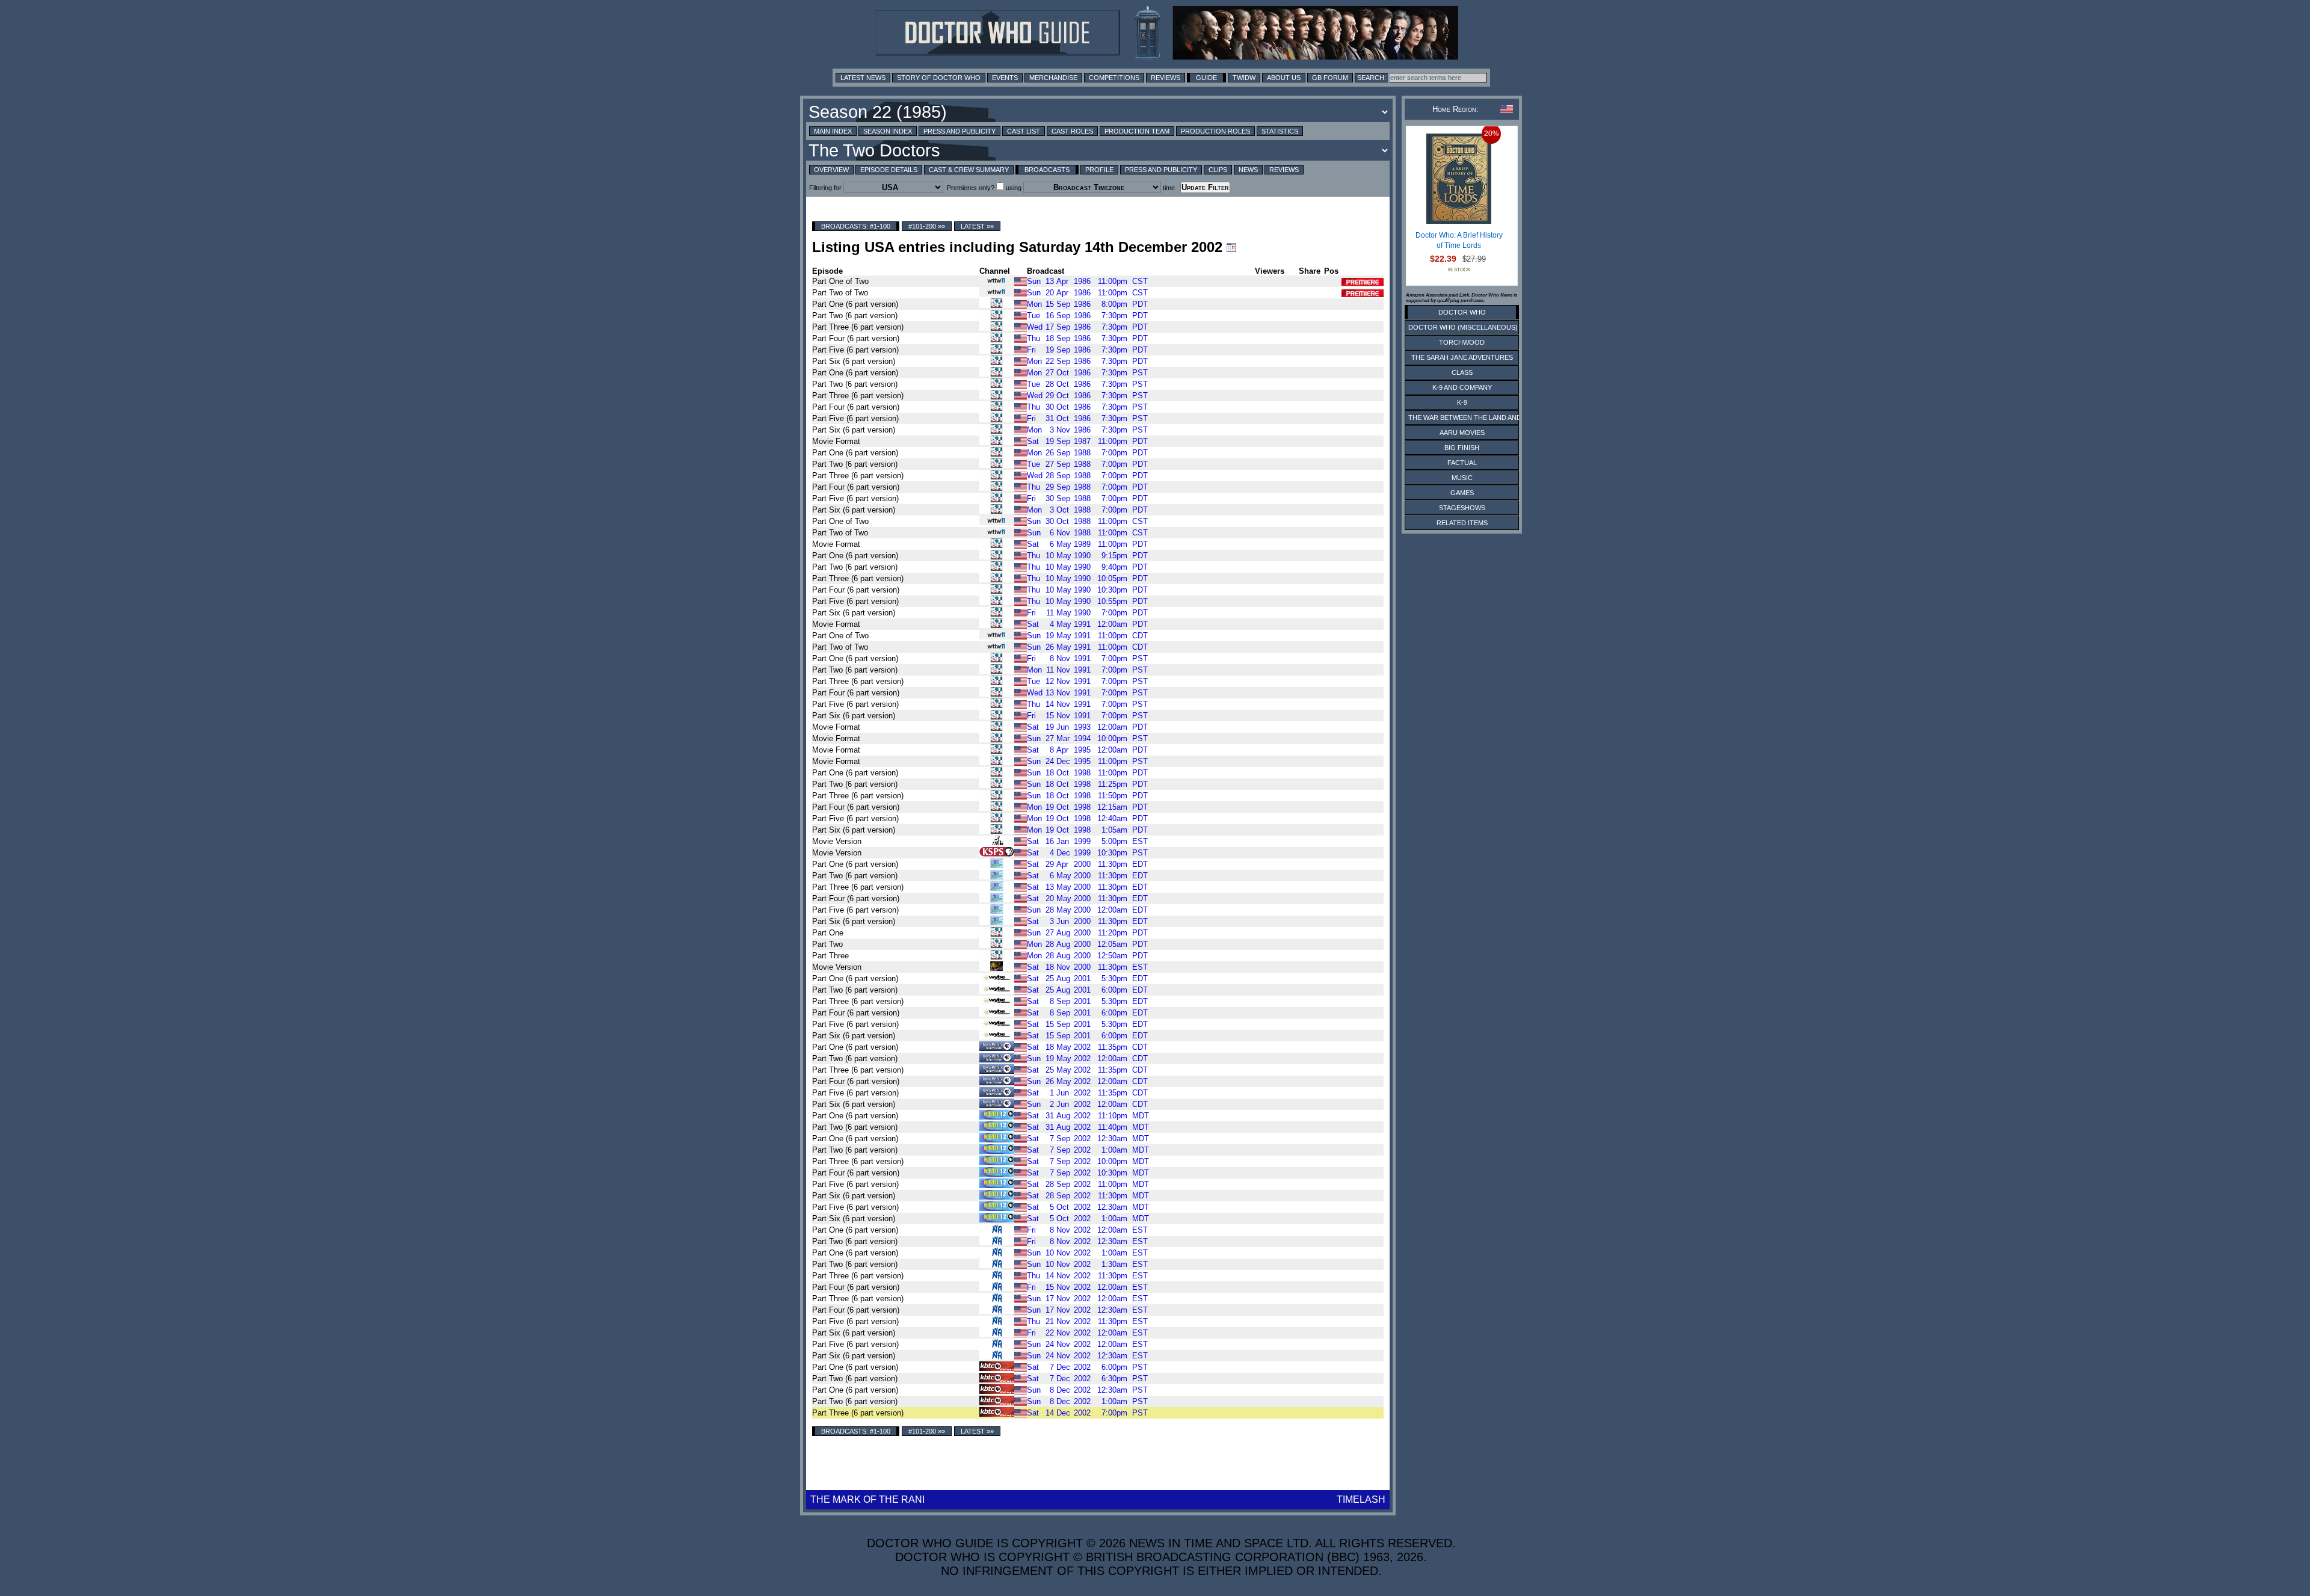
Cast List (1024, 131)
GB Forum (1330, 78)
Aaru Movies (1462, 433)
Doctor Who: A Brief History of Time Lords (1459, 241)
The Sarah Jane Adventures (1462, 357)
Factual (1462, 463)
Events (1005, 78)
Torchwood (1462, 342)
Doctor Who (1462, 312)
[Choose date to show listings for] (1231, 247)
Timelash (1361, 1499)
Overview (831, 170)
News (1248, 170)
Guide (1206, 78)
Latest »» (977, 226)
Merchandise (1053, 78)
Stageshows (1462, 508)
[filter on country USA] (1021, 281)
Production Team (1137, 131)
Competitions (1114, 78)
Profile (1099, 170)
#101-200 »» (927, 226)
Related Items (1462, 523)
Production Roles (1215, 131)
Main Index (833, 131)
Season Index (888, 131)
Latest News (863, 78)
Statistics (1280, 131)
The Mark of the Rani (867, 1499)
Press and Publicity (959, 131)
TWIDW (1244, 78)
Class (1462, 372)
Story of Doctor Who (939, 78)
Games (1462, 493)
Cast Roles (1072, 131)
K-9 (1462, 402)
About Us (1284, 78)
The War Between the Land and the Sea (1480, 417)
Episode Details (889, 170)
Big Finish (1462, 448)
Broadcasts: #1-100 (856, 226)
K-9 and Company (1462, 387)
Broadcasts (1047, 170)
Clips (1218, 170)
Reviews (1166, 78)
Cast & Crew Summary (969, 170)
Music (1462, 478)
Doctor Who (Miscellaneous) (1463, 327)
